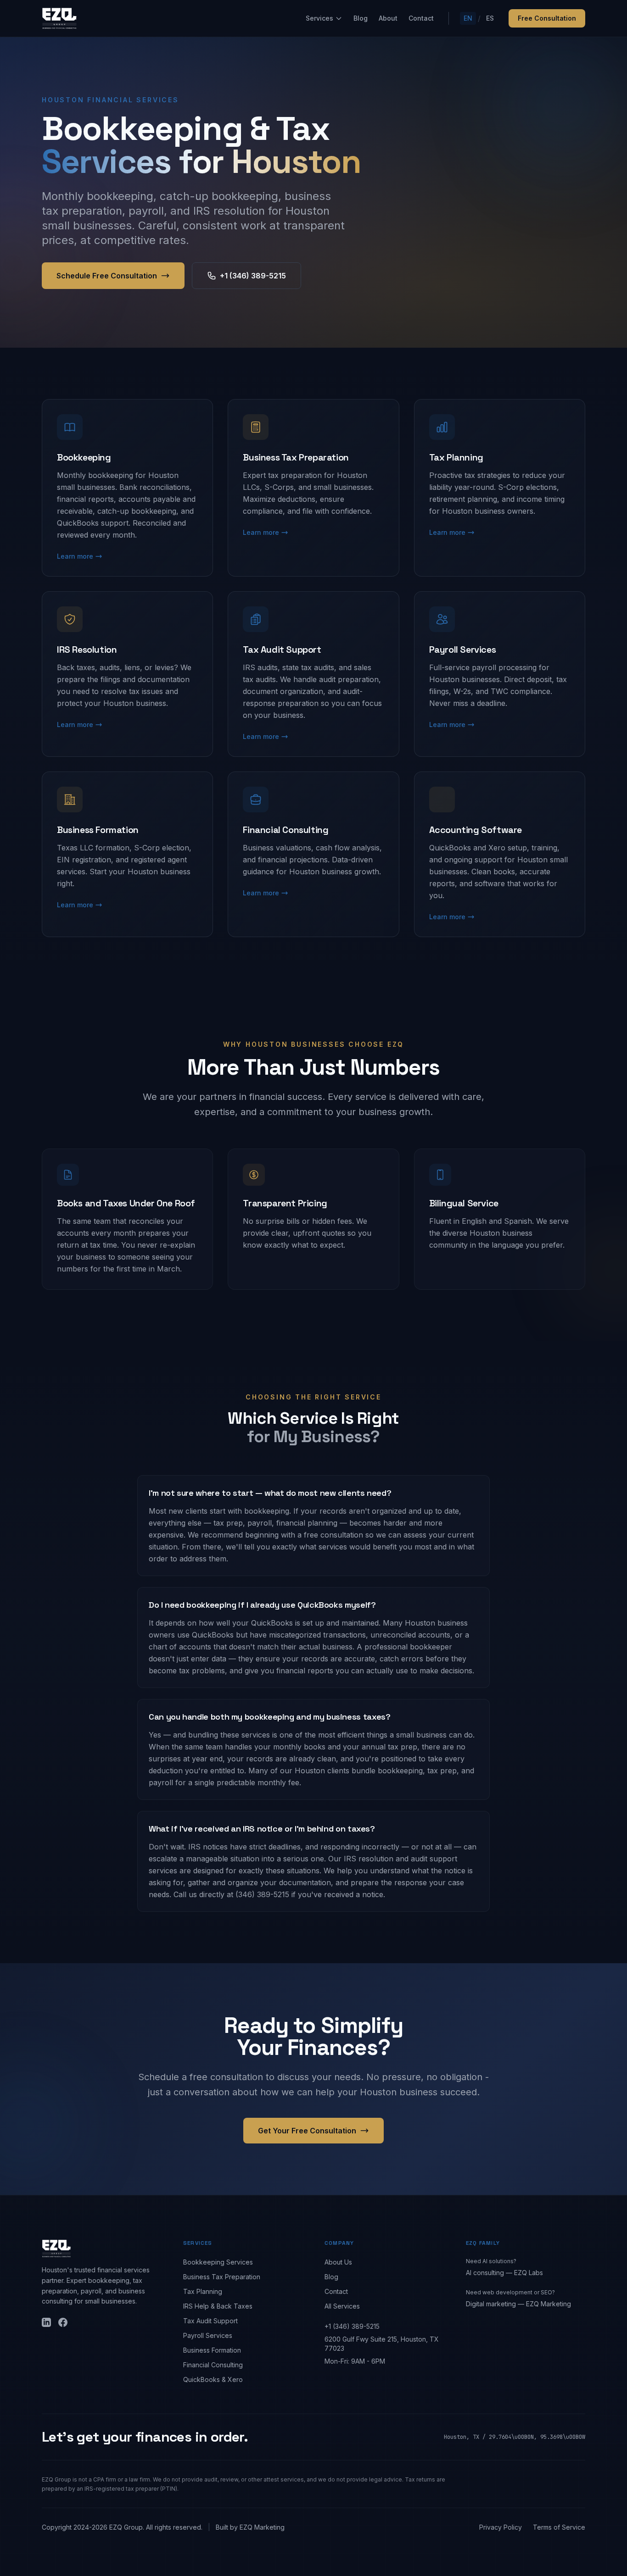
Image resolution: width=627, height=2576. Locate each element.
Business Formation (212, 2350)
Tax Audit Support (210, 2321)
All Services (342, 2306)
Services (319, 18)
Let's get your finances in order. (145, 2437)
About (388, 18)
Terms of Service (559, 2527)
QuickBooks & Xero (213, 2379)
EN (468, 18)
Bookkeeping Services (218, 2262)
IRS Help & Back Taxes (218, 2306)
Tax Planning (203, 2291)
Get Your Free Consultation (307, 2131)
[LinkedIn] (46, 2322)
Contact (421, 18)
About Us (338, 2262)
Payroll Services (208, 2335)
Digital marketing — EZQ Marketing (518, 2304)
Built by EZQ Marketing (250, 2527)
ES (490, 18)
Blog (361, 18)
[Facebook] (63, 2322)
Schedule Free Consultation (107, 276)
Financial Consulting (213, 2365)
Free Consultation (547, 18)
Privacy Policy (501, 2527)
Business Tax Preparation (222, 2277)
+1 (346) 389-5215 (253, 276)
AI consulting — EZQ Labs (504, 2273)
